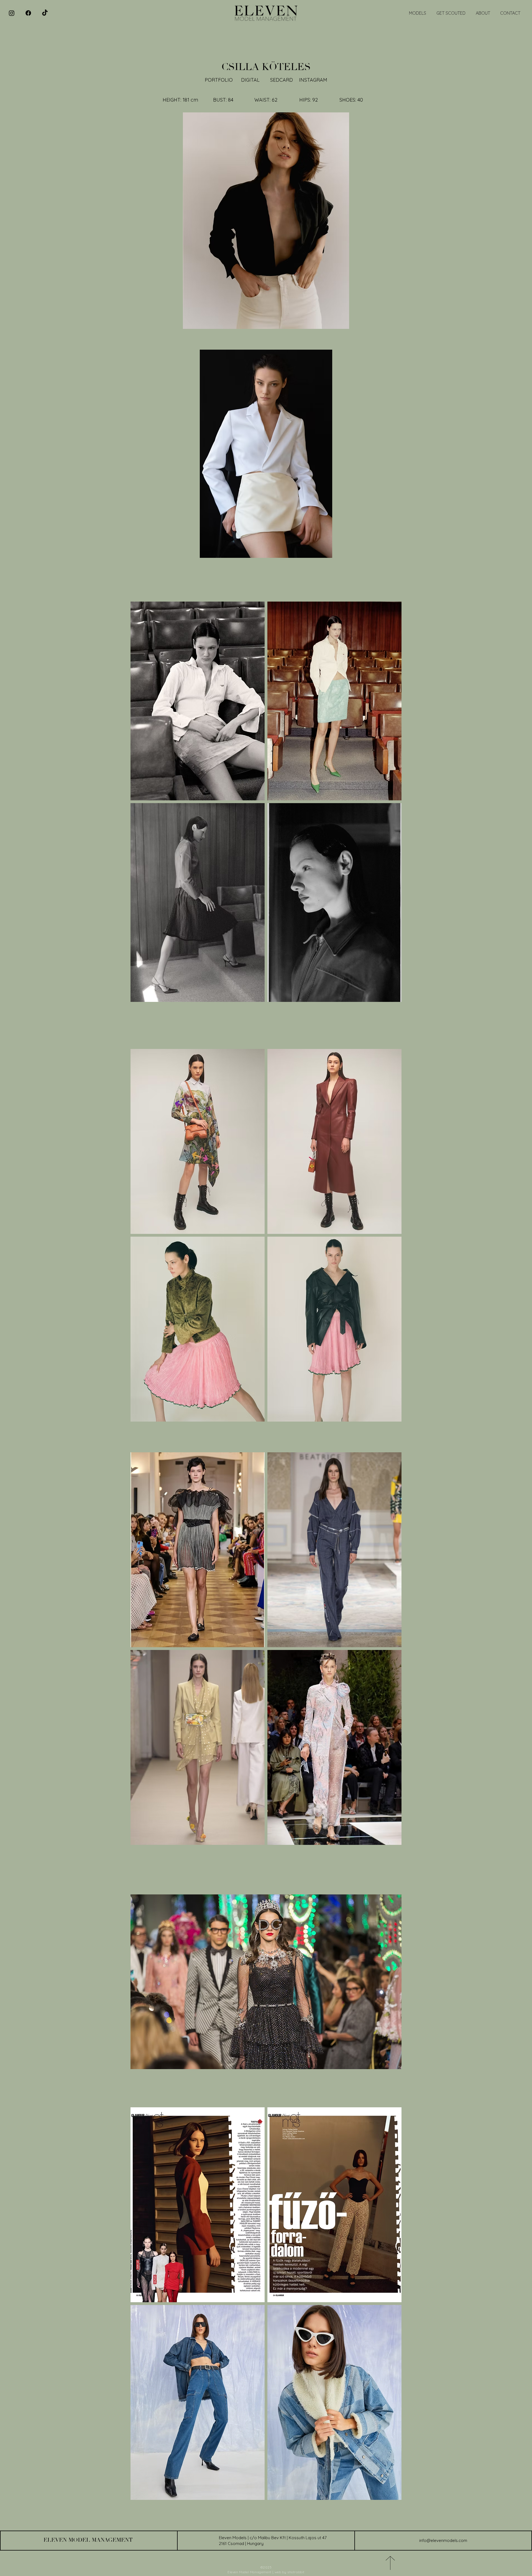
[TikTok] (45, 13)
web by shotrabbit (290, 2572)
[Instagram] (12, 13)
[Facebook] (28, 13)
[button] (266, 454)
